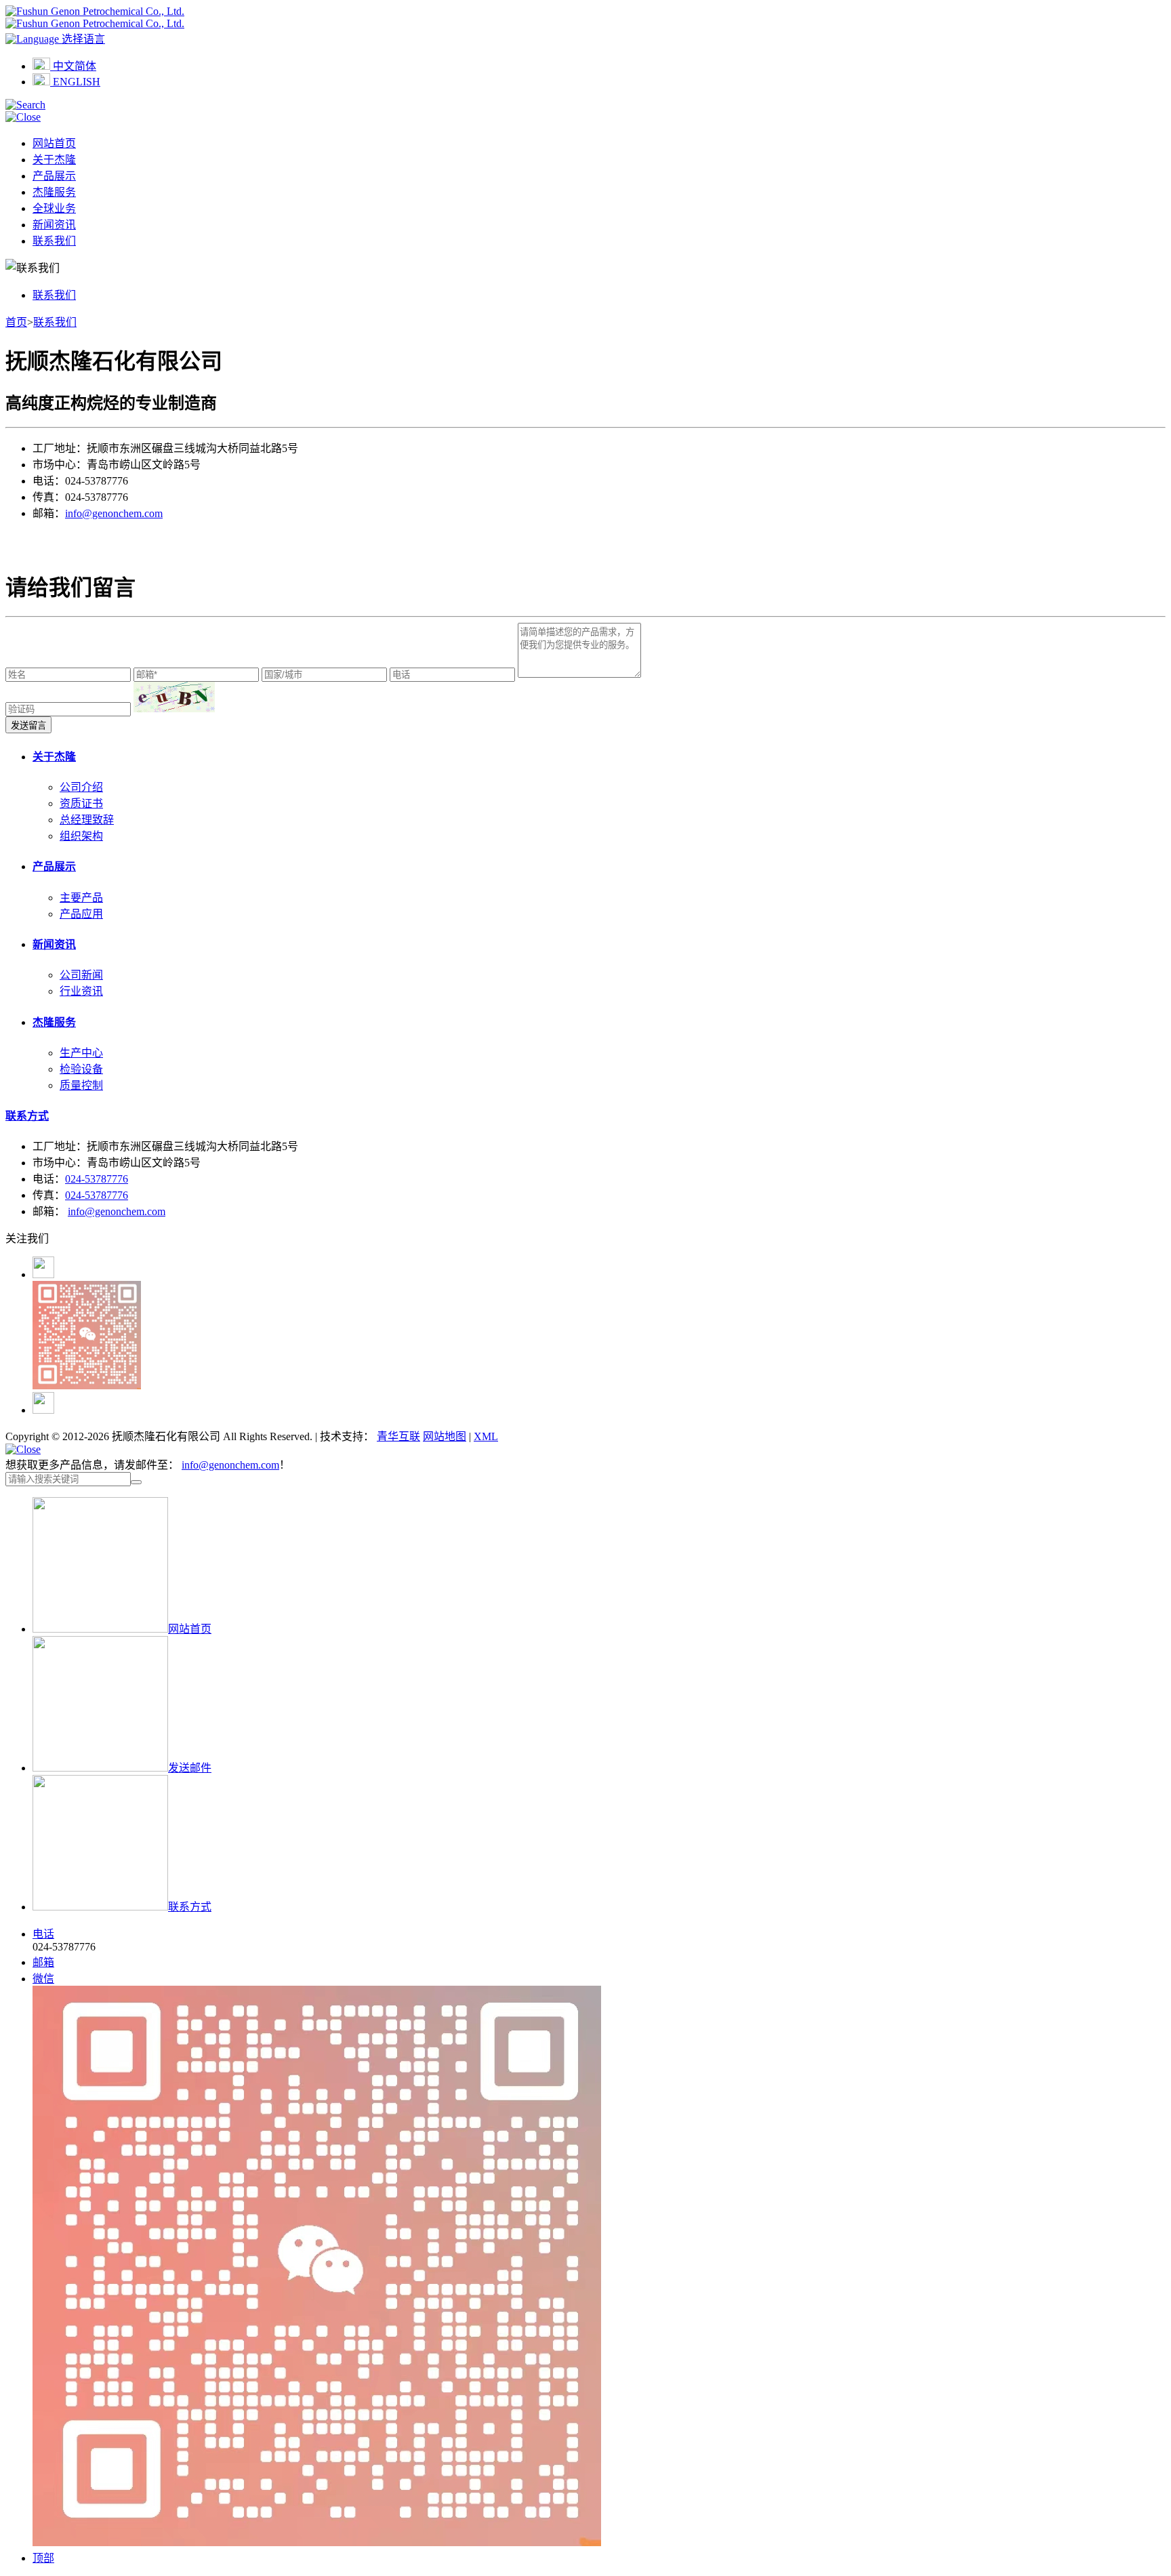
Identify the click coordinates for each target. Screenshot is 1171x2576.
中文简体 (73, 66)
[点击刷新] (174, 697)
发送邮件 (190, 1768)
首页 (16, 322)
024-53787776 (97, 1179)
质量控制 (81, 1085)
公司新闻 (81, 975)
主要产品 (81, 898)
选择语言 (82, 39)
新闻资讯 (54, 225)
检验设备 (81, 1069)
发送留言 (28, 725)
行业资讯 (81, 991)
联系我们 (54, 241)
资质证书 (81, 803)
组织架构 (81, 836)
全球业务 (54, 208)
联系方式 (27, 1116)
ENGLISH (75, 82)
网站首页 (54, 143)
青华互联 (398, 1436)
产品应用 (81, 914)
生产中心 (81, 1053)
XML (486, 1436)
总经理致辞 (87, 820)
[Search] (25, 105)
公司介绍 (81, 787)
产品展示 (54, 176)
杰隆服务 (54, 192)
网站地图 (445, 1436)
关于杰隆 (54, 160)
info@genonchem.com (114, 513)
